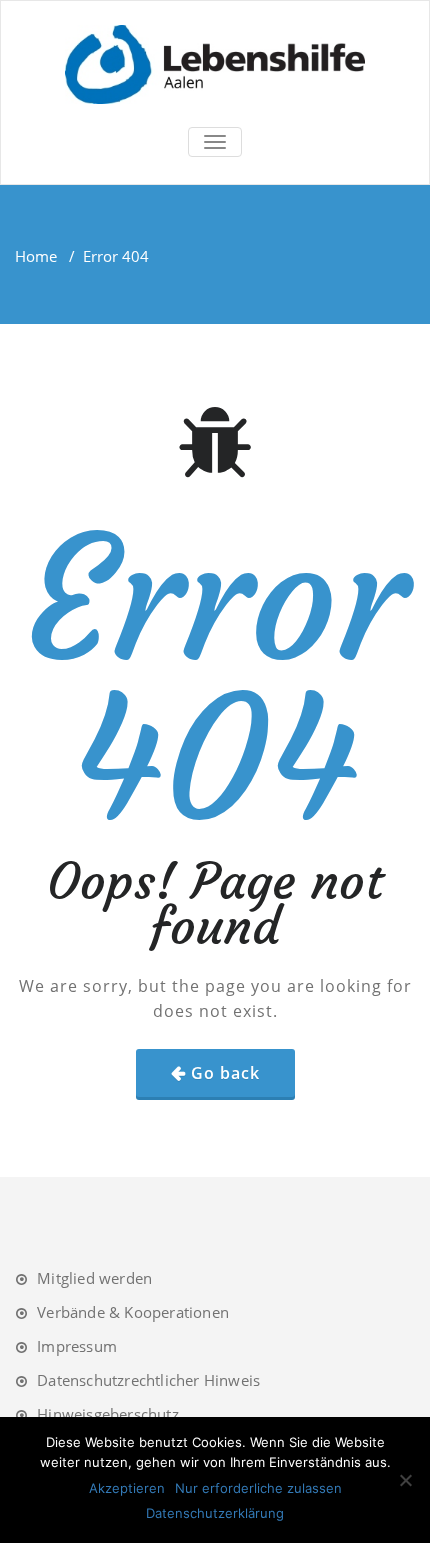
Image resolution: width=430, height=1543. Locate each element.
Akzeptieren (127, 1488)
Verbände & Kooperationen (133, 1312)
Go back (225, 1073)
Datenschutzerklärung (215, 1513)
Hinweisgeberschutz (108, 1414)
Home (36, 256)
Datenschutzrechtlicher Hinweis (148, 1380)
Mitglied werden (94, 1278)
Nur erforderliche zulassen (258, 1488)
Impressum (77, 1346)
